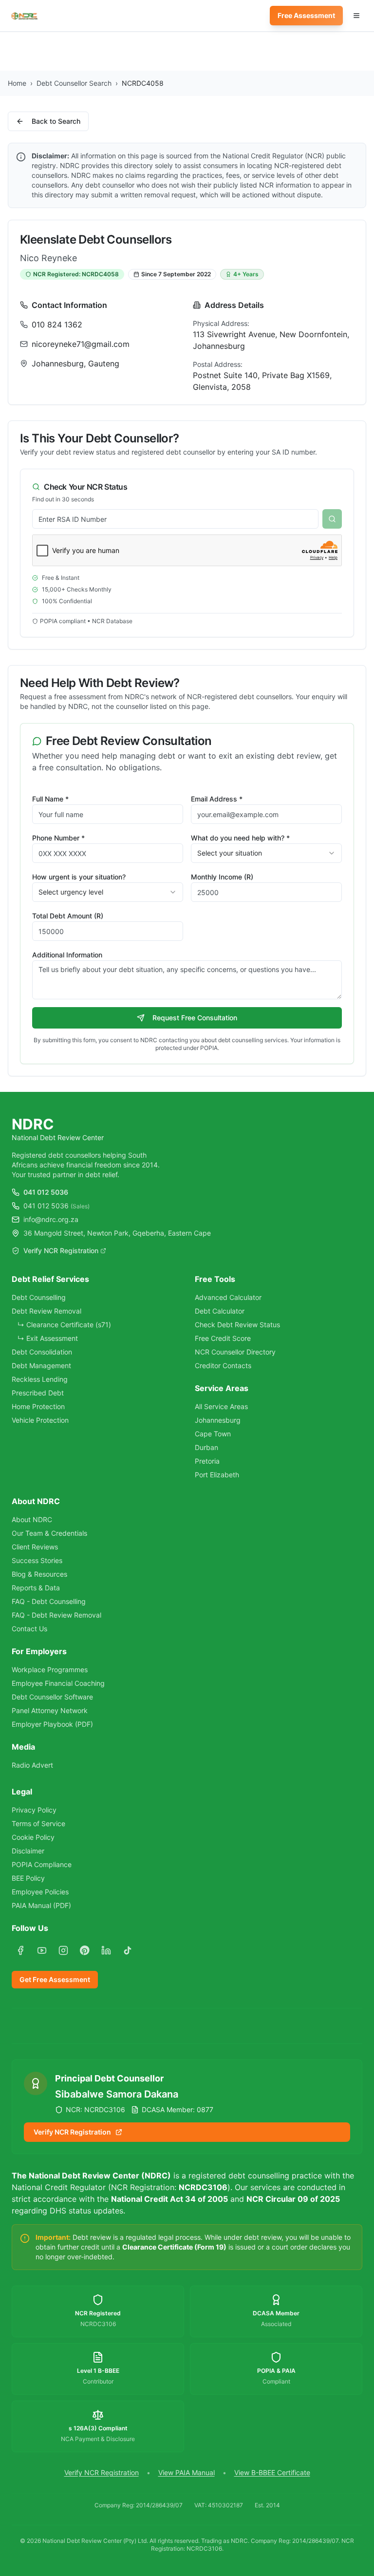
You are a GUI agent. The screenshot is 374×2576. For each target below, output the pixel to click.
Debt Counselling (39, 1297)
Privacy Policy (34, 1810)
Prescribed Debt (38, 1393)
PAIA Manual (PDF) (41, 1905)
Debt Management (41, 1365)
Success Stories (37, 1560)
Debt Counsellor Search (74, 83)
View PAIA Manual (187, 2472)
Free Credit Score (223, 1338)
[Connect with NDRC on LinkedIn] (106, 1950)
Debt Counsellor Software (52, 1697)
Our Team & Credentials (49, 1533)
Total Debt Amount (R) (68, 916)
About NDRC (32, 1519)
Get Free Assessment (55, 1979)
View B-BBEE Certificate (272, 2472)
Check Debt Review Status (237, 1325)
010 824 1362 (57, 324)
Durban (206, 1447)
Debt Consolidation (42, 1352)
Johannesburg (218, 1420)
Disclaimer (28, 1851)
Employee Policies (40, 1892)
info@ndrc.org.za (51, 1219)
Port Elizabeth (217, 1475)
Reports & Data (36, 1588)
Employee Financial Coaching (58, 1683)
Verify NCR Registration (61, 1250)
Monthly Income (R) (222, 877)
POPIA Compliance (42, 1864)
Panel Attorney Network (50, 1710)
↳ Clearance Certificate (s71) (64, 1325)
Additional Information (67, 955)
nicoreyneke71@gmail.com (81, 344)
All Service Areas (221, 1406)
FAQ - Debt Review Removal (56, 1615)
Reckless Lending (40, 1379)
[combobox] (266, 853)
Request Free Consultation (195, 1018)
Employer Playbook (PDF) (52, 1724)
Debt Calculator (220, 1311)
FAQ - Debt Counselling (49, 1601)
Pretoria (207, 1461)
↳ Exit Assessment (48, 1338)
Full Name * (50, 799)
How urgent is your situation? (79, 877)
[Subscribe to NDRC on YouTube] (42, 1950)
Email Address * (217, 799)
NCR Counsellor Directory (235, 1352)
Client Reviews (35, 1547)
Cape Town (213, 1434)
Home (17, 83)
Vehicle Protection (40, 1420)
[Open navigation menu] (356, 16)
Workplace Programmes (50, 1670)
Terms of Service (38, 1823)
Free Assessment (306, 15)
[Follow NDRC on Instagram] (63, 1950)
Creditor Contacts (223, 1365)
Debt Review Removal (47, 1311)
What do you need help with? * (240, 838)
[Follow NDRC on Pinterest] (85, 1950)
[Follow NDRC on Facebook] (20, 1950)
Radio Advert (32, 1765)
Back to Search (56, 121)
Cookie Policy (33, 1837)
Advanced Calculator (228, 1297)
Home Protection (38, 1406)
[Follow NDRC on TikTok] (128, 1950)
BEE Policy (28, 1878)
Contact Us (29, 1629)
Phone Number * (58, 838)
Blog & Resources (39, 1574)
